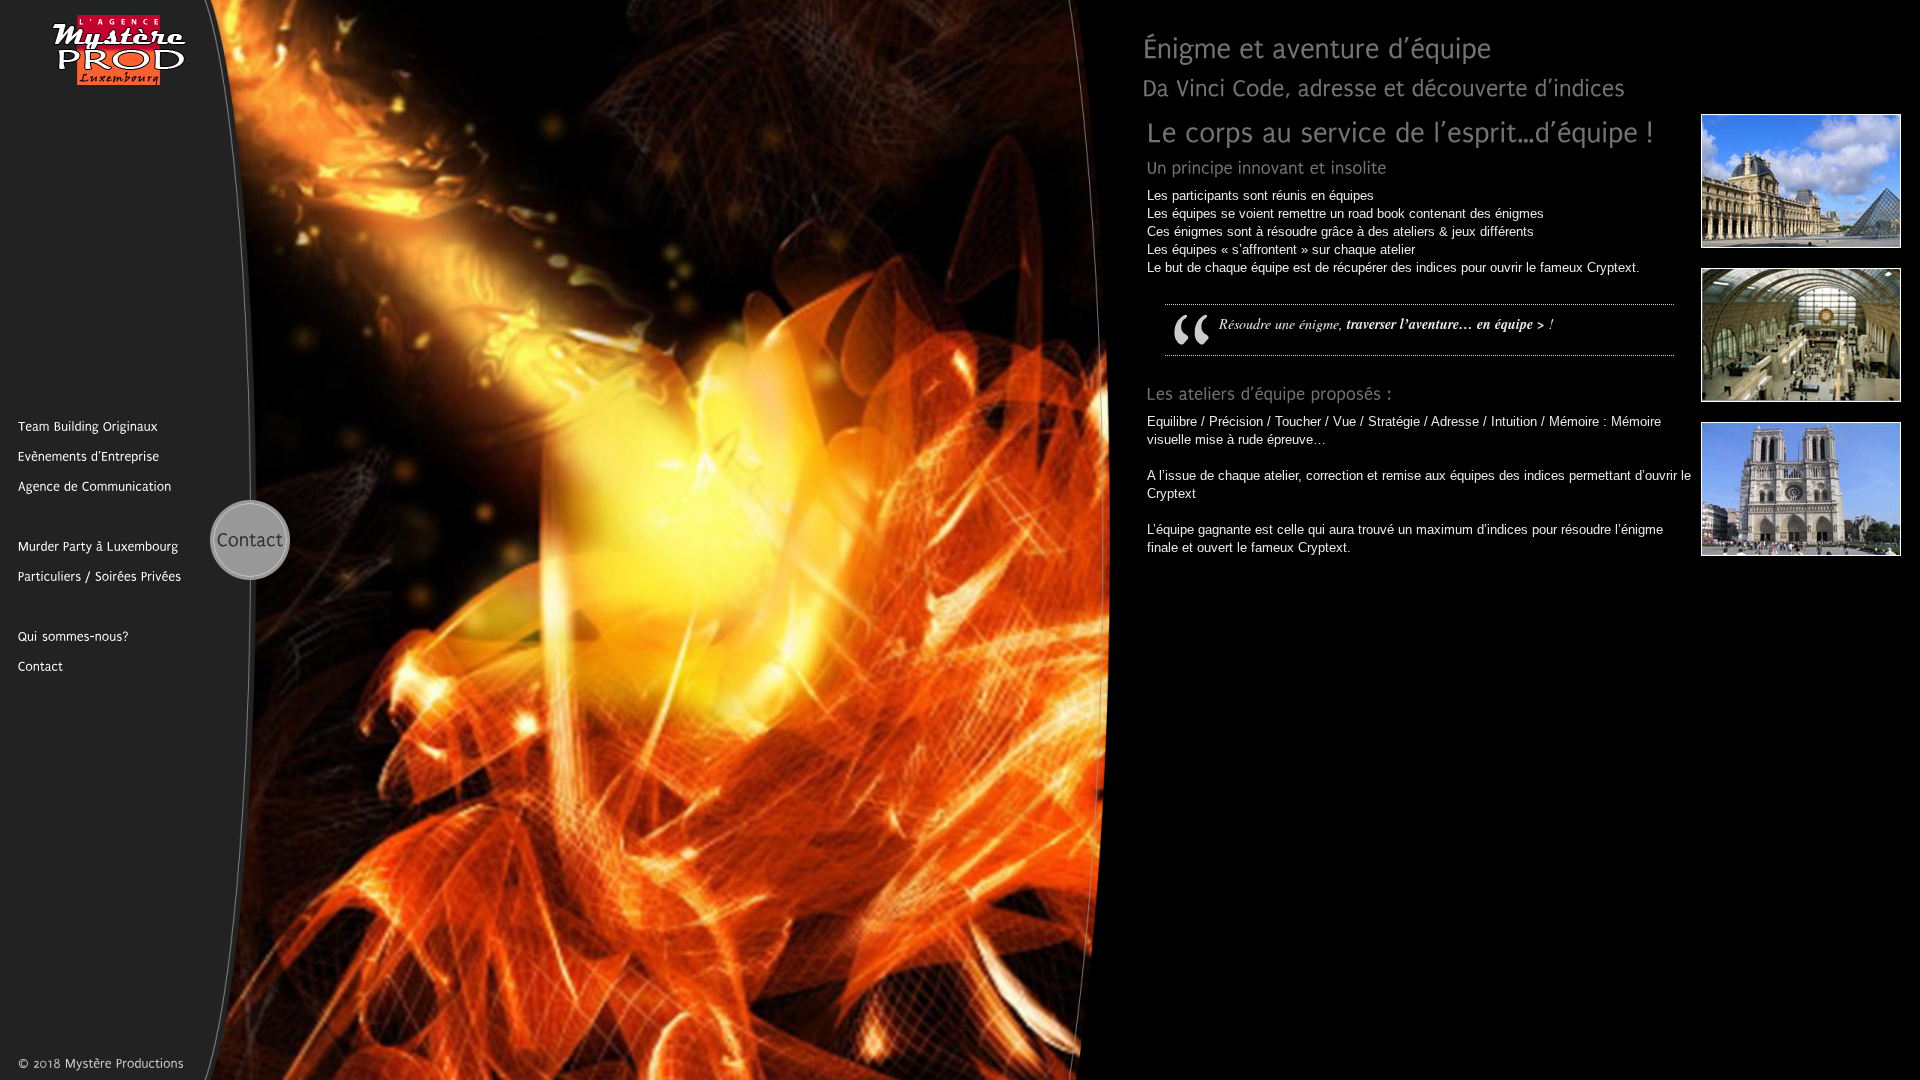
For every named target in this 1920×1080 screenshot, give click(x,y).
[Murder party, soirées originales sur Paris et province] (91, 576)
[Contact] (31, 666)
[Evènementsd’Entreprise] (80, 456)
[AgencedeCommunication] (86, 486)
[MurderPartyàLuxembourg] (89, 546)
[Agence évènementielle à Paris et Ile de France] (64, 636)
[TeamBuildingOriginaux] (79, 426)
